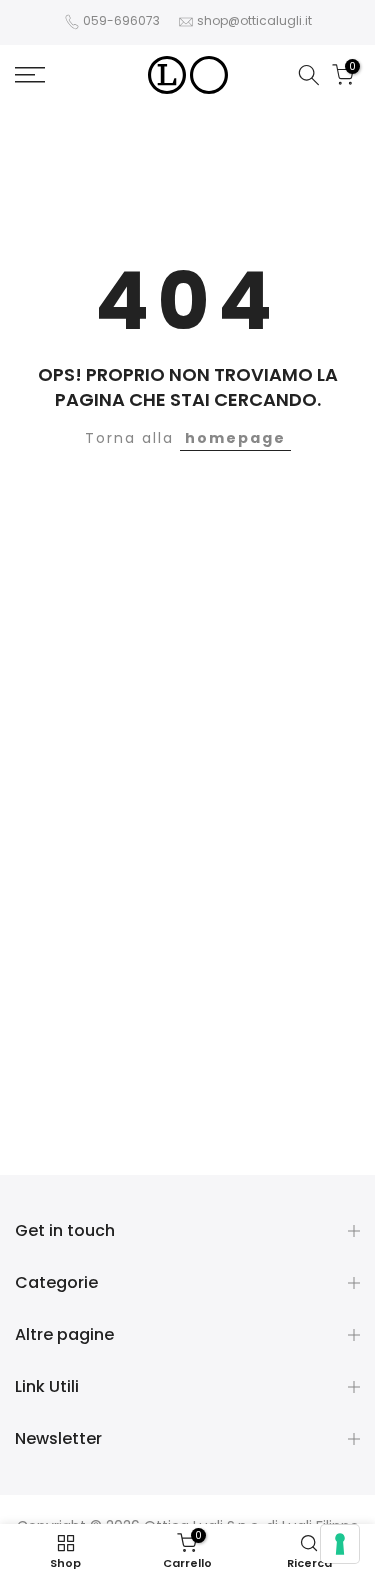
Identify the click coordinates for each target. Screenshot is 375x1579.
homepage (235, 438)
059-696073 (121, 20)
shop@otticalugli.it (254, 20)
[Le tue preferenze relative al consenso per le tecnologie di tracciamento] (340, 1544)
